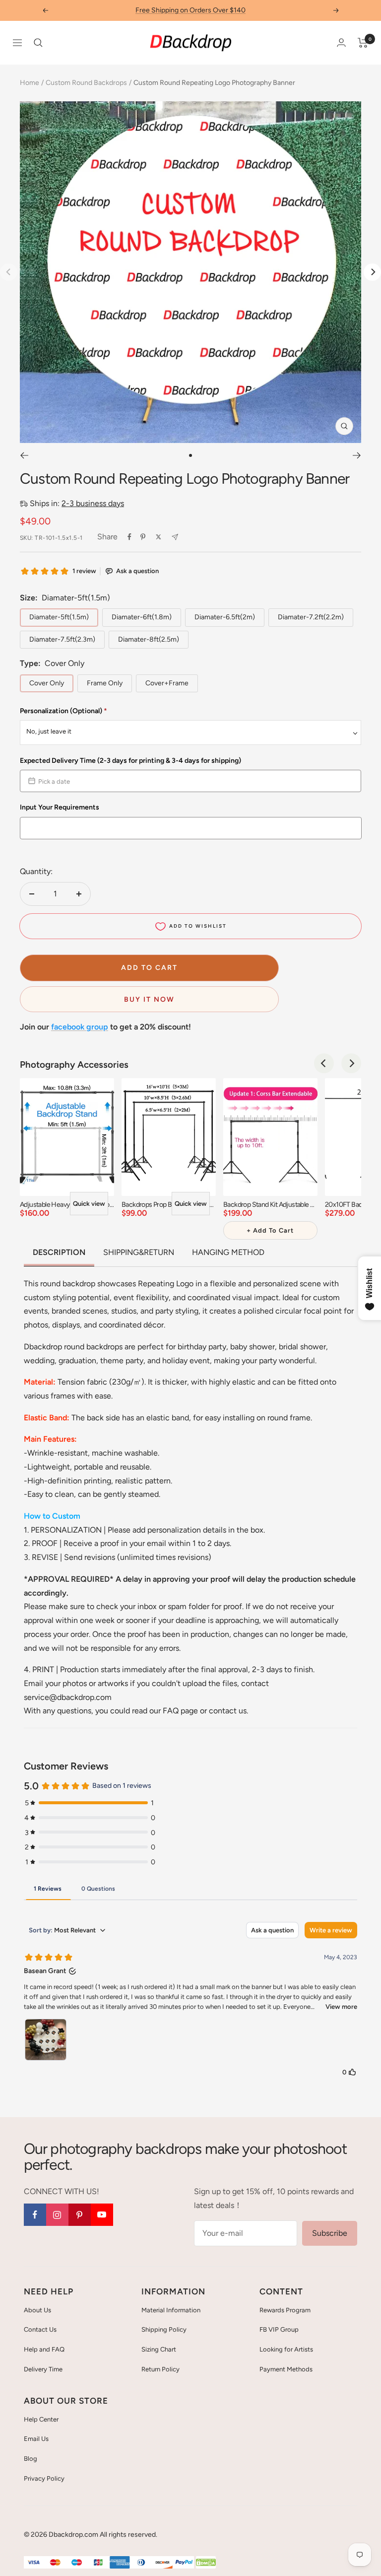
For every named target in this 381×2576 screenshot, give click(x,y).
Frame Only (105, 683)
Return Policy (160, 2369)
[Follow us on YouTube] (102, 2215)
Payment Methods (286, 2369)
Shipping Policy (164, 2329)
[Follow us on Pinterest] (80, 2215)
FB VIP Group (279, 2329)
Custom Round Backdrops (86, 83)
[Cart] (363, 43)
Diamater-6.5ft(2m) (225, 617)
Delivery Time (43, 2369)
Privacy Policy (44, 2478)
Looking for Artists (286, 2349)
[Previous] (24, 455)
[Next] (372, 272)
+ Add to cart (270, 1230)
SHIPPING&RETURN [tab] (139, 1252)
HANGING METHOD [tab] (228, 1252)
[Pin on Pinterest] (143, 537)
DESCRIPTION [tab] (59, 1252)
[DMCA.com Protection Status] (206, 2563)
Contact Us (40, 2329)
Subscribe (330, 2233)
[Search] (38, 43)
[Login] (341, 42)
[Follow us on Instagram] (57, 2215)
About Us (37, 2310)
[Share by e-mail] (175, 537)
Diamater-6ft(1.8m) (142, 617)
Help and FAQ (44, 2349)
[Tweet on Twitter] (159, 537)
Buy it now (149, 999)
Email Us (36, 2439)
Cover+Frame (167, 683)
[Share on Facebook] (129, 537)
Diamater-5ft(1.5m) (59, 617)
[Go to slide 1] (190, 455)
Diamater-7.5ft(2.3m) (62, 639)
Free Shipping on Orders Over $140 (190, 10)
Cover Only (47, 683)
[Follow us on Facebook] (35, 2215)
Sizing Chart (159, 2349)
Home (30, 83)
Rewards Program (285, 2310)
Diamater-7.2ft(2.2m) (311, 617)
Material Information (171, 2310)
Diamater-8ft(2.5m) (149, 639)
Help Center (41, 2419)
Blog (31, 2459)
